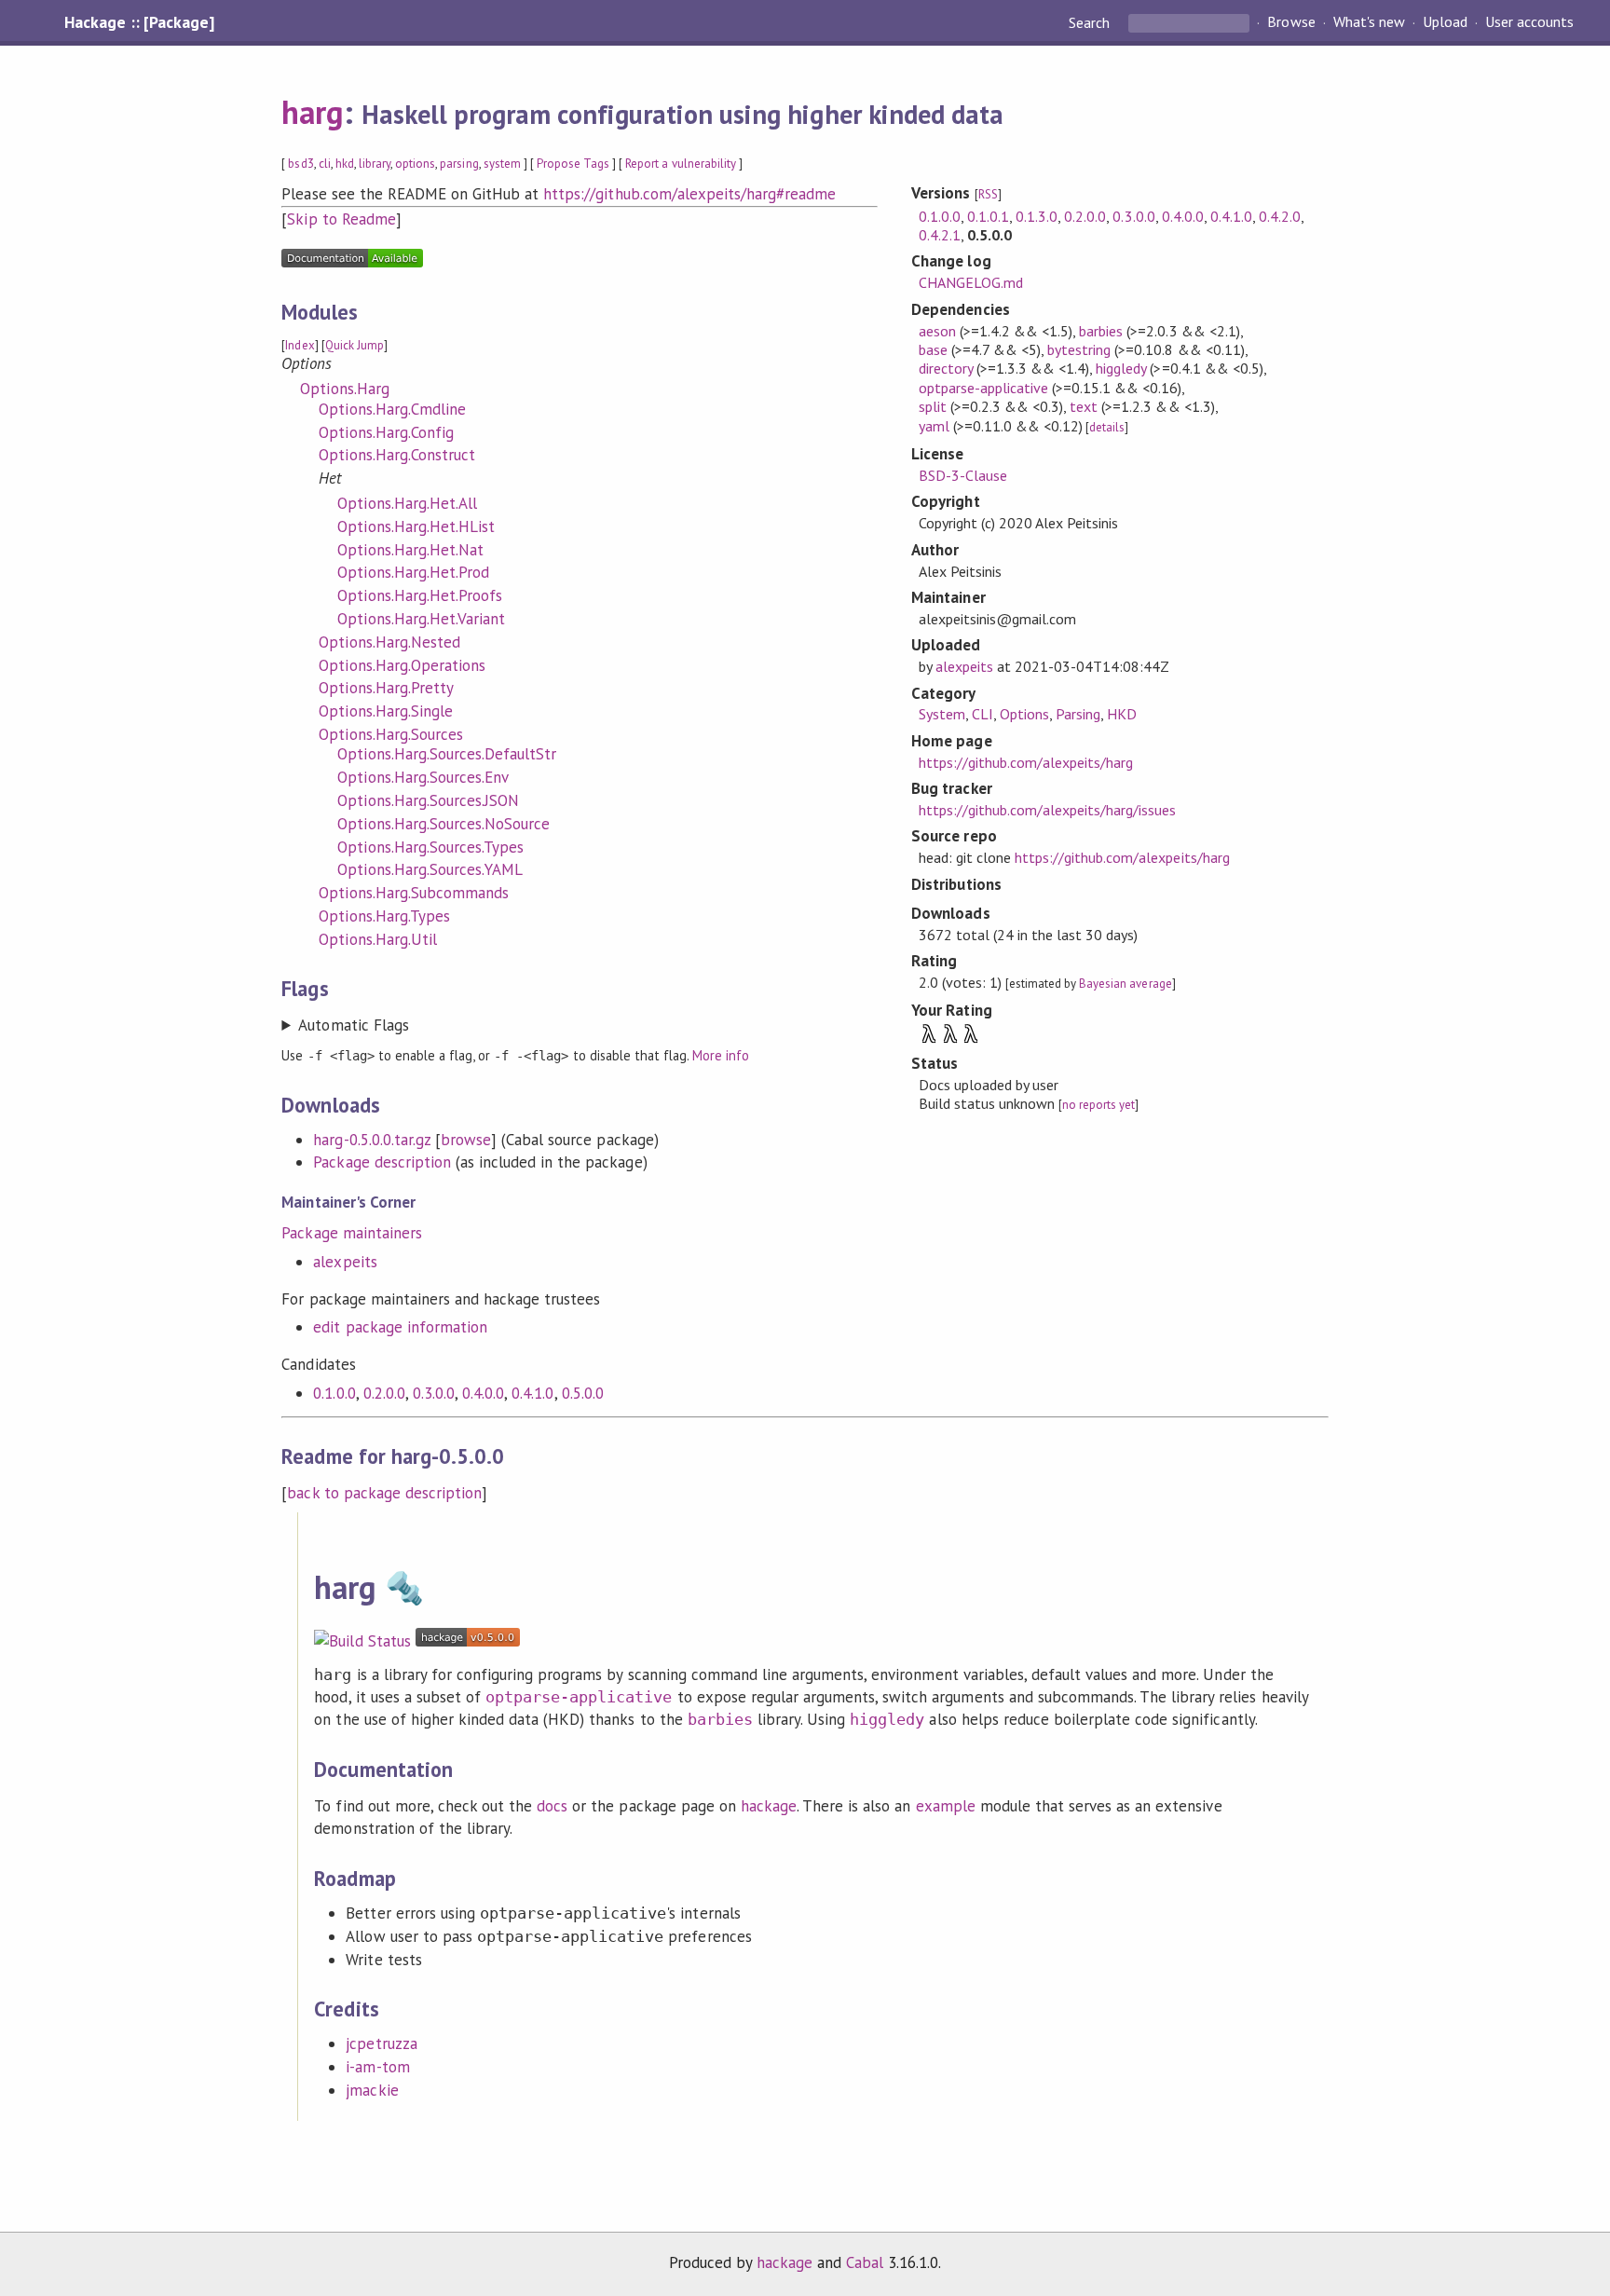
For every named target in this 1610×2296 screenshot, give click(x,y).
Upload (1445, 22)
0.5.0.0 (583, 1393)
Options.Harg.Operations (402, 665)
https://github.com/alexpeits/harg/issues (1048, 810)
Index (300, 345)
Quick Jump (355, 345)
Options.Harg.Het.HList (416, 526)
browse (466, 1140)
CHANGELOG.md (971, 282)
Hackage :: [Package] (139, 22)
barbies (1101, 331)
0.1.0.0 (334, 1393)
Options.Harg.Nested (389, 642)
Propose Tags (573, 164)
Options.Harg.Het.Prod (413, 572)
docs (552, 1806)
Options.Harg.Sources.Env (423, 777)
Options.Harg (344, 389)
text (1084, 406)
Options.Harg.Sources (390, 734)
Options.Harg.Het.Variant (421, 619)
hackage (769, 1806)
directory (946, 368)
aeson (937, 331)
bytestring (1079, 349)
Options (1024, 714)
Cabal (865, 2262)
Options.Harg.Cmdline (392, 409)
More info (721, 1055)
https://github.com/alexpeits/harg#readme (689, 194)
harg (312, 112)
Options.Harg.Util (377, 939)
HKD (1122, 714)
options (415, 164)
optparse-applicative (983, 388)
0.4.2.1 (940, 235)
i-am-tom (377, 2067)
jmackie (372, 2090)
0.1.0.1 (988, 216)
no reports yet (1098, 1105)
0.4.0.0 (483, 1393)
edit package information (400, 1327)
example (946, 1806)
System (942, 714)
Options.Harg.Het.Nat (410, 550)
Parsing (1078, 714)
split (933, 406)
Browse (1291, 22)
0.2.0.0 (384, 1393)
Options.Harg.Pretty (386, 688)
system (502, 164)
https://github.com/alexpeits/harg (1026, 762)
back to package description (384, 1493)
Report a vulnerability (681, 164)
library (375, 164)
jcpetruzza (381, 2043)
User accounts (1529, 22)
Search (1091, 22)
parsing (459, 164)
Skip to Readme (341, 219)
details (1107, 427)
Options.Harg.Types (384, 916)
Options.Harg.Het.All (407, 503)
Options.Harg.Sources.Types (430, 847)
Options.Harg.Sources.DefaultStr (447, 754)
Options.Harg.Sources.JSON (428, 800)
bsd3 (300, 164)
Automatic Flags (353, 1025)
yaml (934, 426)
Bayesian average (1125, 984)
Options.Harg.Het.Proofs (420, 595)
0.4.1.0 (532, 1393)
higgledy (1121, 368)
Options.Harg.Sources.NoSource (443, 824)
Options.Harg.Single (385, 711)
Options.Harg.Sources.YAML (430, 869)
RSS (988, 194)
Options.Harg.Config (386, 432)
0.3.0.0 (434, 1393)
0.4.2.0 (1280, 216)
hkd (345, 164)
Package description (382, 1162)
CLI (982, 714)
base (933, 349)
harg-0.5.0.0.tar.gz (371, 1140)
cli (325, 164)
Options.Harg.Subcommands (414, 893)
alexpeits (345, 1262)
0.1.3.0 (1037, 216)
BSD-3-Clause (963, 475)
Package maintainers (351, 1233)
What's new (1369, 22)
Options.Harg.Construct (397, 455)
